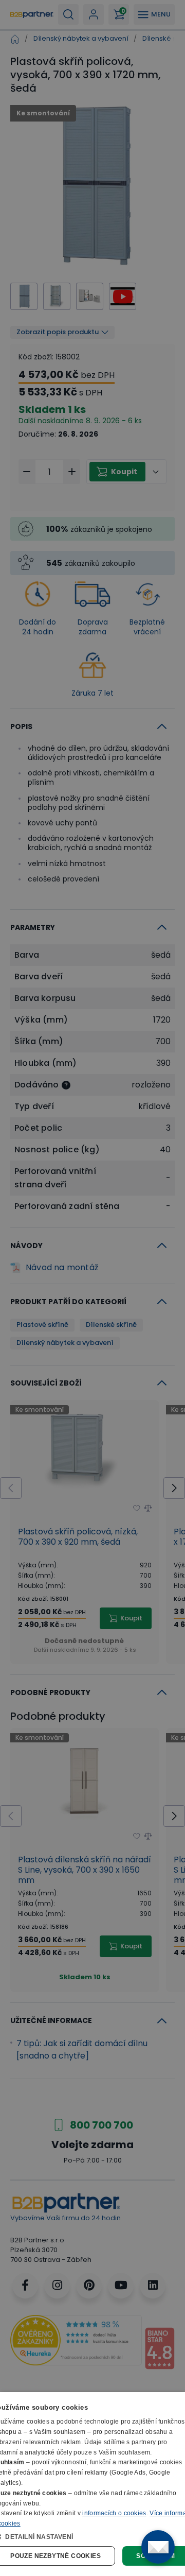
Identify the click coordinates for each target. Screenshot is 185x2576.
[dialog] (92, 2484)
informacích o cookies (114, 2513)
